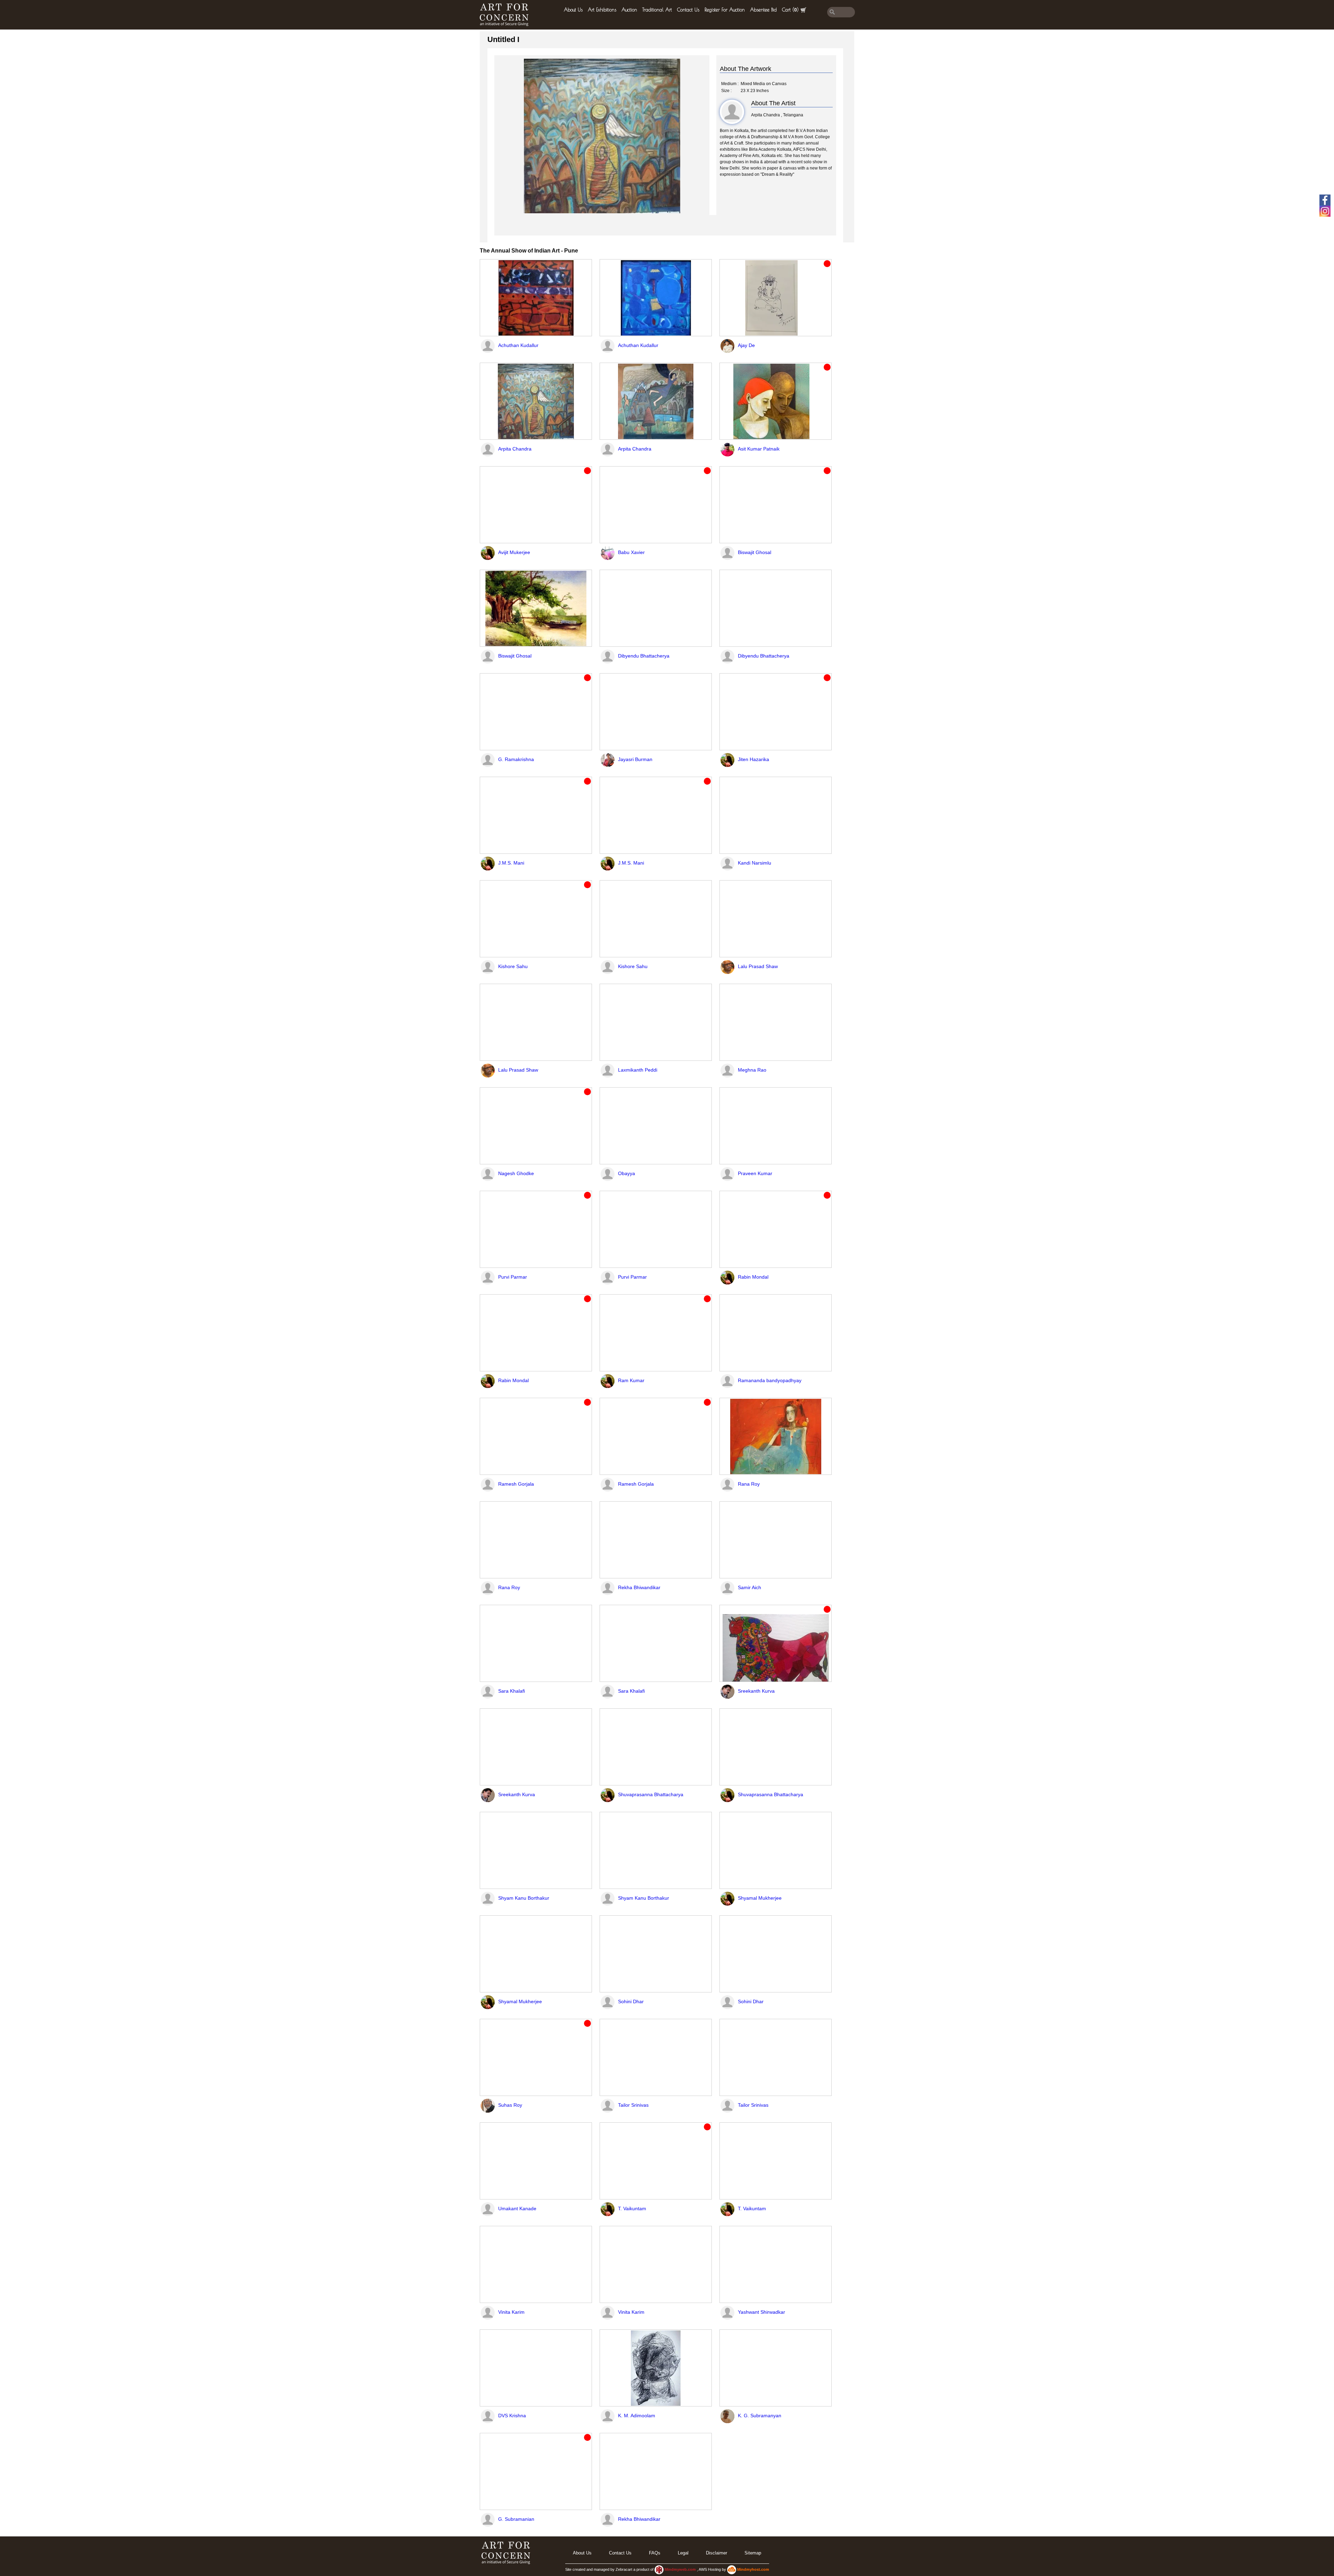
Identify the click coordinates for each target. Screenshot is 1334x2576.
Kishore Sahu (513, 966)
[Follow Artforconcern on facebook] (1325, 200)
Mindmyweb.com (681, 2569)
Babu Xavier (631, 552)
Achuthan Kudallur (518, 345)
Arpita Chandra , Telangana (777, 115)
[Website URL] (506, 15)
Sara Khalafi (512, 1691)
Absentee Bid (763, 10)
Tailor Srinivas (633, 2105)
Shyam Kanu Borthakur (524, 1898)
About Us (573, 10)
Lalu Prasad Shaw (758, 966)
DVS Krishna (512, 2416)
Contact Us (688, 10)
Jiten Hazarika (754, 759)
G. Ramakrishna (516, 759)
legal (683, 2553)
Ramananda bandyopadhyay (770, 1380)
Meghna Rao (752, 1070)
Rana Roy (749, 1484)
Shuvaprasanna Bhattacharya (651, 1794)
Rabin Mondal (753, 1277)
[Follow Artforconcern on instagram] (1325, 211)
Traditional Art (657, 10)
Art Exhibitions (602, 10)
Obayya (627, 1173)
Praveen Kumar (755, 1173)
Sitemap (753, 2553)
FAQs (655, 2553)
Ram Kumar (631, 1380)
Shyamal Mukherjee (760, 1898)
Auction (629, 10)
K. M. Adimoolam (637, 2416)
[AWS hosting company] (732, 2569)
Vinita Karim (511, 2312)
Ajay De (746, 345)
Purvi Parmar (513, 1277)
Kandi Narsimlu (755, 863)
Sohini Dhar (631, 2001)
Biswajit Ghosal (755, 552)
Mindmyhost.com (753, 2569)
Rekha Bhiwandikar (639, 1587)
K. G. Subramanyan (760, 2416)
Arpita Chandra (515, 449)
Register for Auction (725, 10)
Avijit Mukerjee (514, 552)
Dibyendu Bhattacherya (644, 656)
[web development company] (659, 2569)
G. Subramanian (516, 2519)
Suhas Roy (510, 2105)
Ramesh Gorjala (516, 1484)
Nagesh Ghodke (516, 1173)
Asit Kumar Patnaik (759, 449)
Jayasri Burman (635, 759)
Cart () (790, 10)
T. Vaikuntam (632, 2208)
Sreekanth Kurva (756, 1691)
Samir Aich (750, 1587)
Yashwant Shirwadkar (761, 2312)
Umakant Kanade (517, 2208)
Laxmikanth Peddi (638, 1070)
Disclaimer (717, 2553)
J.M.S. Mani (511, 863)
